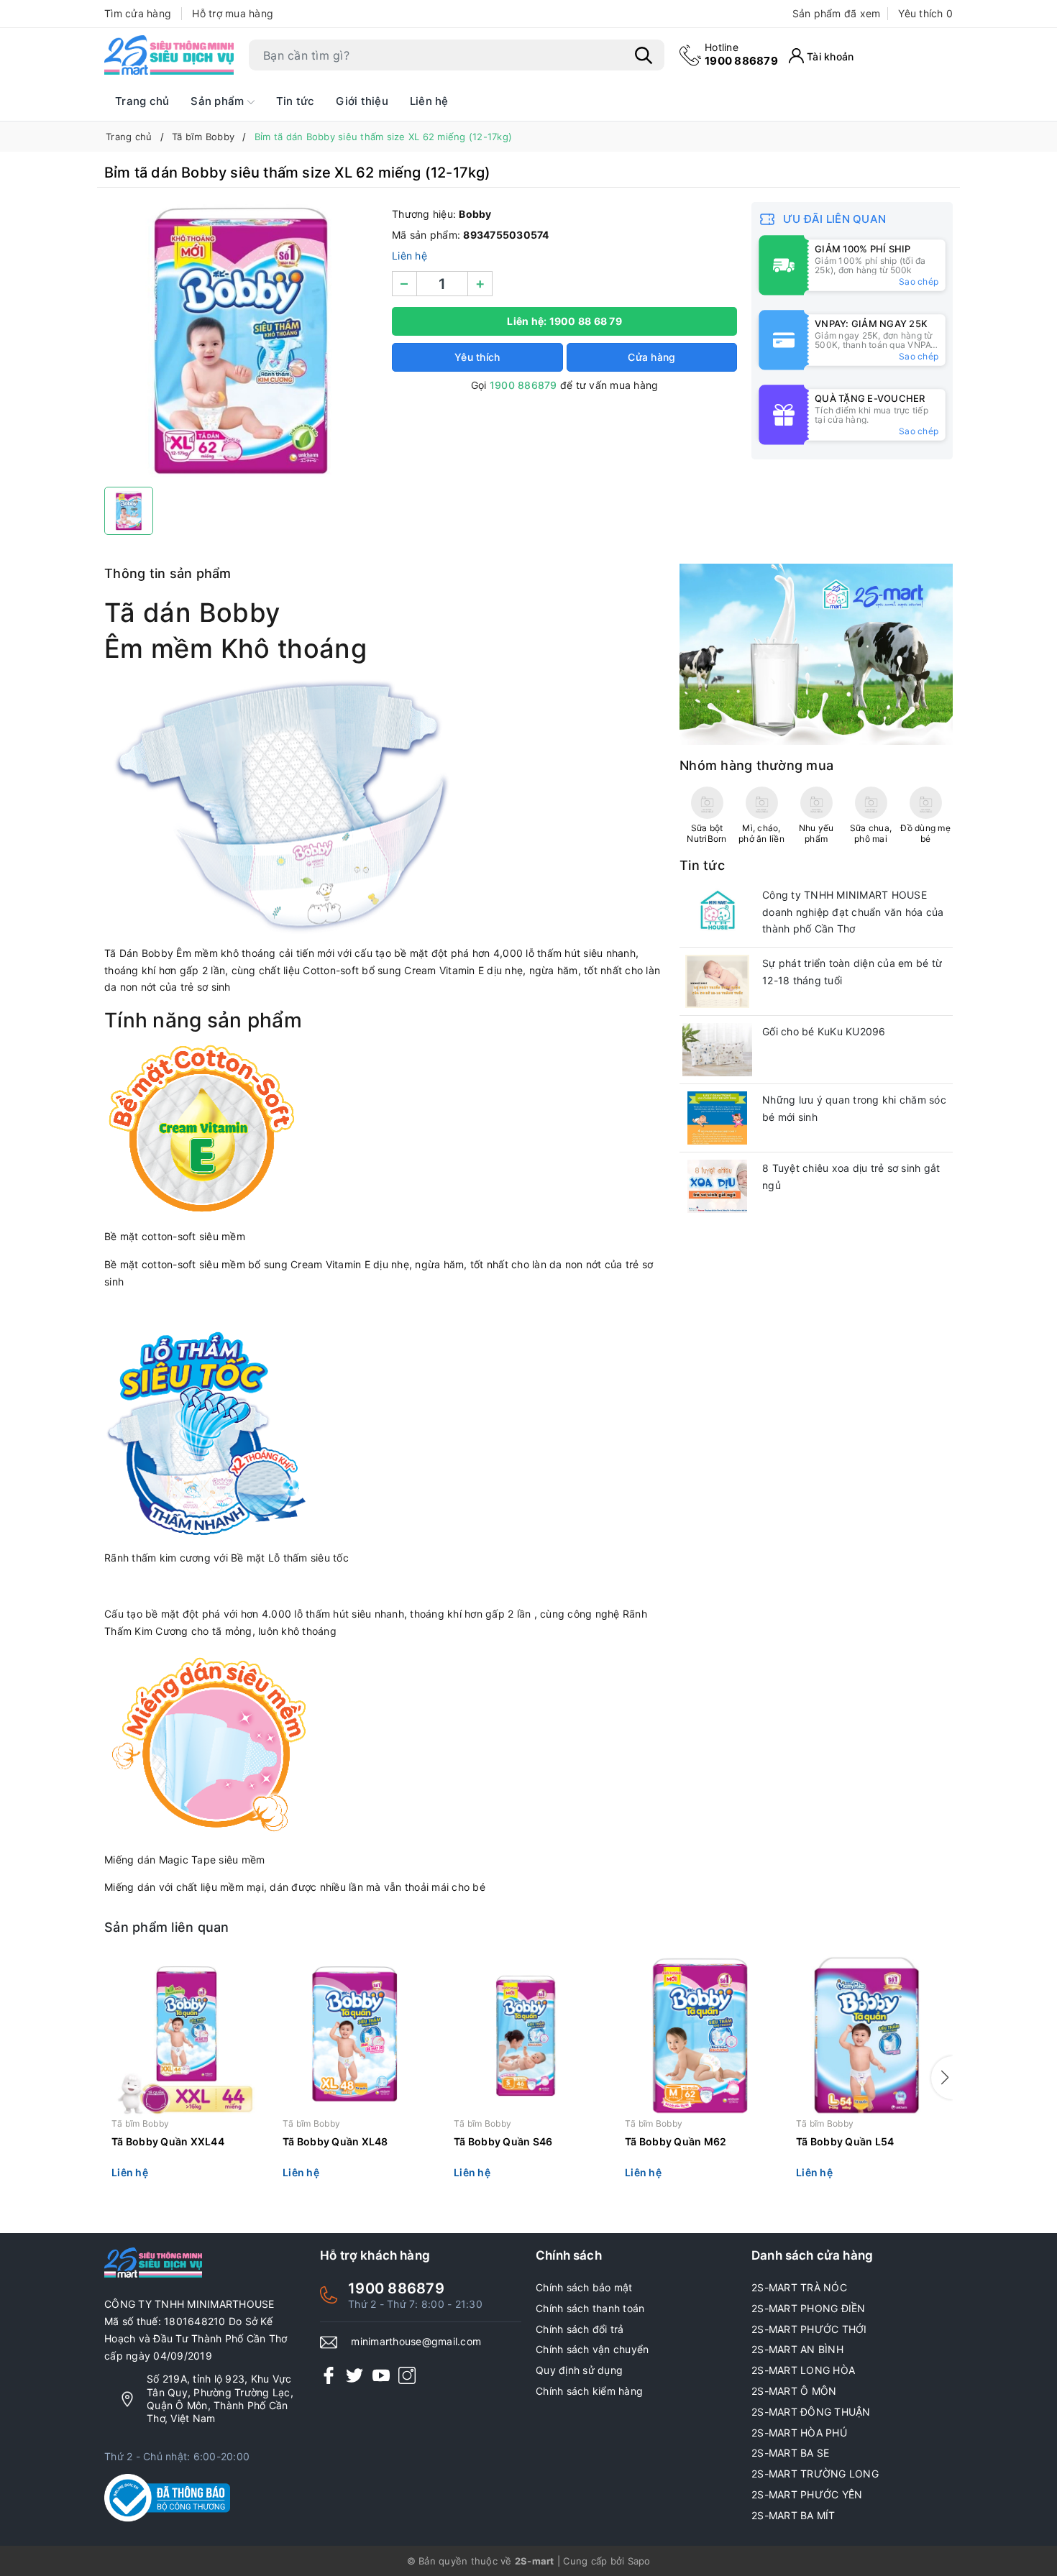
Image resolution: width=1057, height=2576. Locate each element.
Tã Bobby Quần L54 (845, 2141)
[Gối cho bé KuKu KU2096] (717, 1050)
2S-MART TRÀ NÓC (799, 2287)
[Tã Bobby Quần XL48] (357, 2036)
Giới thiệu (362, 101)
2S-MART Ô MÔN (794, 2391)
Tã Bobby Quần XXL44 (168, 2141)
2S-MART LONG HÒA (803, 2370)
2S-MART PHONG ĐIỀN (809, 2308)
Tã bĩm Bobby (140, 2123)
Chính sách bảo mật (584, 2287)
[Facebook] (329, 2374)
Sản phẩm (219, 101)
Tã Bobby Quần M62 (676, 2141)
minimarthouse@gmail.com (416, 2341)
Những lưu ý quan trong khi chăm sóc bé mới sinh (854, 1108)
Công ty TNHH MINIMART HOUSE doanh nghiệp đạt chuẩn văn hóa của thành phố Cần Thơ (853, 912)
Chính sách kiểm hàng (589, 2391)
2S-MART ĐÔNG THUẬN (811, 2412)
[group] (241, 341)
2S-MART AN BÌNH (797, 2349)
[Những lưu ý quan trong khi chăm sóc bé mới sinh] (717, 1118)
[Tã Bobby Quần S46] (528, 2036)
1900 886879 (741, 54)
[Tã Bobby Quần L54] (871, 2036)
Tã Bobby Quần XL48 (335, 2141)
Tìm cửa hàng (138, 13)
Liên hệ (429, 101)
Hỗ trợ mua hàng (233, 13)
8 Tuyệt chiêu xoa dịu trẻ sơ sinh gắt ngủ (851, 1177)
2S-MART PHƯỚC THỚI (809, 2329)
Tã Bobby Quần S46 (503, 2141)
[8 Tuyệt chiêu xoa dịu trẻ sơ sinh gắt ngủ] (717, 1186)
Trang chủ (142, 101)
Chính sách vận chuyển (592, 2349)
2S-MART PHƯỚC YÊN (807, 2494)
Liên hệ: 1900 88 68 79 (564, 321)
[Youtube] (381, 2374)
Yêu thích (925, 13)
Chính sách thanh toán (590, 2308)
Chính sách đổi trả (580, 2329)
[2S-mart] (816, 653)
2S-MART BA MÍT (793, 2515)
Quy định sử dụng (579, 2370)
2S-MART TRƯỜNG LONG (815, 2474)
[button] (942, 2078)
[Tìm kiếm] (644, 55)
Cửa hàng (651, 357)
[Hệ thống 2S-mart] (169, 55)
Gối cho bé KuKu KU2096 (824, 1031)
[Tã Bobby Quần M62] (700, 2036)
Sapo (639, 2561)
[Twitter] (354, 2374)
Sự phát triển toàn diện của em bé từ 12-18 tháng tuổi (852, 972)
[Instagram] (407, 2374)
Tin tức (296, 101)
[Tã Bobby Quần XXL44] (186, 2036)
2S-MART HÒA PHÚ (799, 2433)
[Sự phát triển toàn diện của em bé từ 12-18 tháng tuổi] (717, 981)
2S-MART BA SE (790, 2453)
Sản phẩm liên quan (167, 1927)
